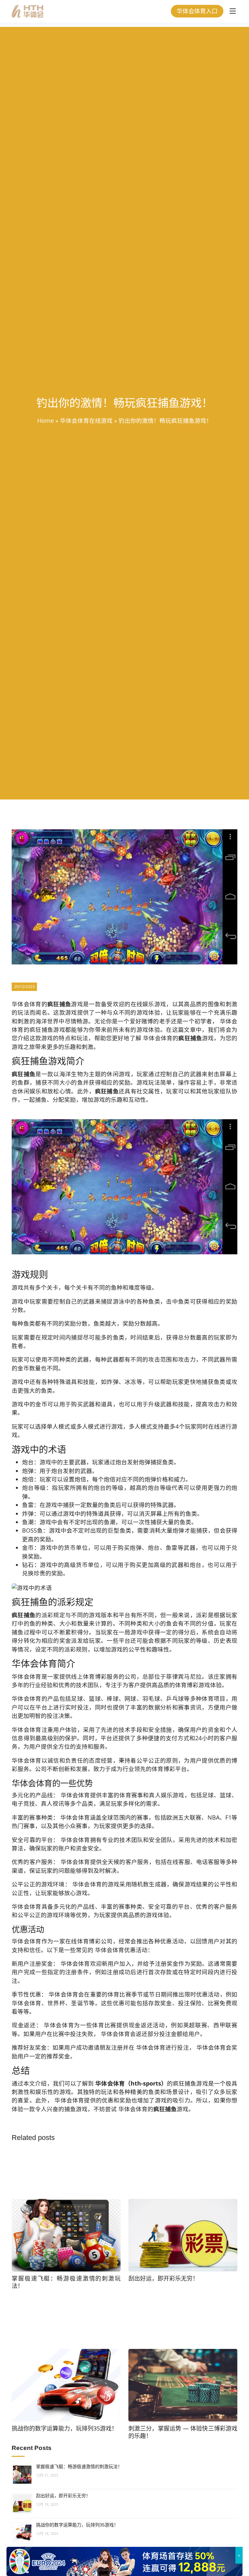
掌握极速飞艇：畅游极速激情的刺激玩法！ (79, 2467)
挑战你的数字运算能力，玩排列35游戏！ (77, 2525)
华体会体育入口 (197, 11)
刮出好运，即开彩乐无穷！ (63, 2496)
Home (46, 420)
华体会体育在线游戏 (86, 420)
